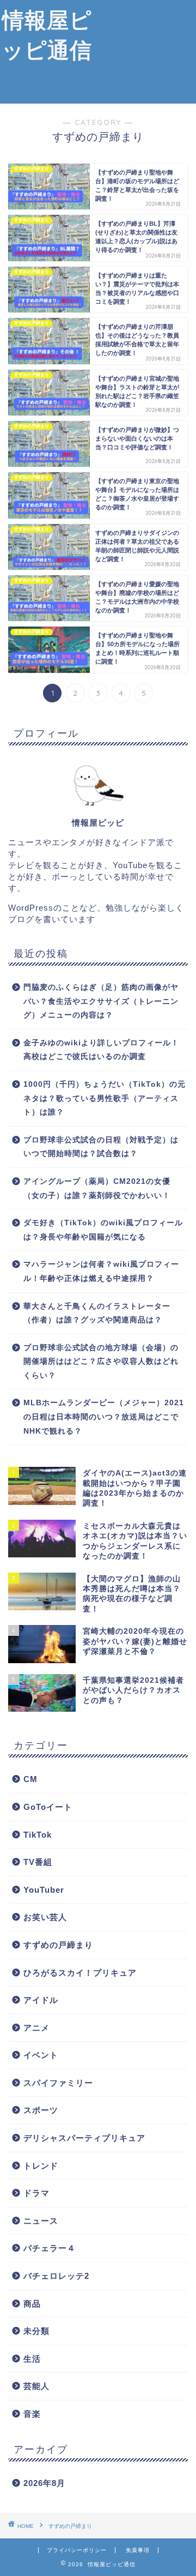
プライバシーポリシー (77, 2550)
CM (30, 1779)
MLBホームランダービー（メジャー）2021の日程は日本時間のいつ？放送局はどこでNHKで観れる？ (104, 1417)
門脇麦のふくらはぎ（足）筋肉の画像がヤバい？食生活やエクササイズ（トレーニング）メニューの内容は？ (101, 1001)
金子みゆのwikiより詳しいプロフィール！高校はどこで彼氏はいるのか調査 (101, 1050)
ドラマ (36, 2193)
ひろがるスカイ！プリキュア (80, 1973)
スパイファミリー (58, 2083)
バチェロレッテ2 (56, 2276)
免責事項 (138, 2550)
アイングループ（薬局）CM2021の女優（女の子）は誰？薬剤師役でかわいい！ (97, 1188)
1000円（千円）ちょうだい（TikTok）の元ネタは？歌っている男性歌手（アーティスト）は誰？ (105, 1098)
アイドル (41, 2000)
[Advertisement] (145, 52)
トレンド (41, 2166)
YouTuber (44, 1890)
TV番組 (38, 1862)
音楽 (32, 2414)
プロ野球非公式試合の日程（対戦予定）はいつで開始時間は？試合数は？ (101, 1147)
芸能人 (36, 2386)
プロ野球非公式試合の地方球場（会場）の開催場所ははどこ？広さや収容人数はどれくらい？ (101, 1362)
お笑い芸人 (45, 1917)
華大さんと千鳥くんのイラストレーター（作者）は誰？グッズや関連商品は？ (97, 1313)
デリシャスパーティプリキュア (84, 2138)
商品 (32, 2304)
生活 (32, 2359)
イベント (41, 2055)
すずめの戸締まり (58, 1945)
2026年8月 (44, 2483)
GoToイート (48, 1807)
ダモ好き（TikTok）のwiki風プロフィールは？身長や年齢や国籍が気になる (103, 1230)
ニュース (41, 2221)
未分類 (36, 2331)
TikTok (38, 1835)
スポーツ (41, 2110)
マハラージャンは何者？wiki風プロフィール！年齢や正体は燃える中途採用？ (101, 1271)
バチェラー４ (50, 2248)
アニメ (36, 2028)
